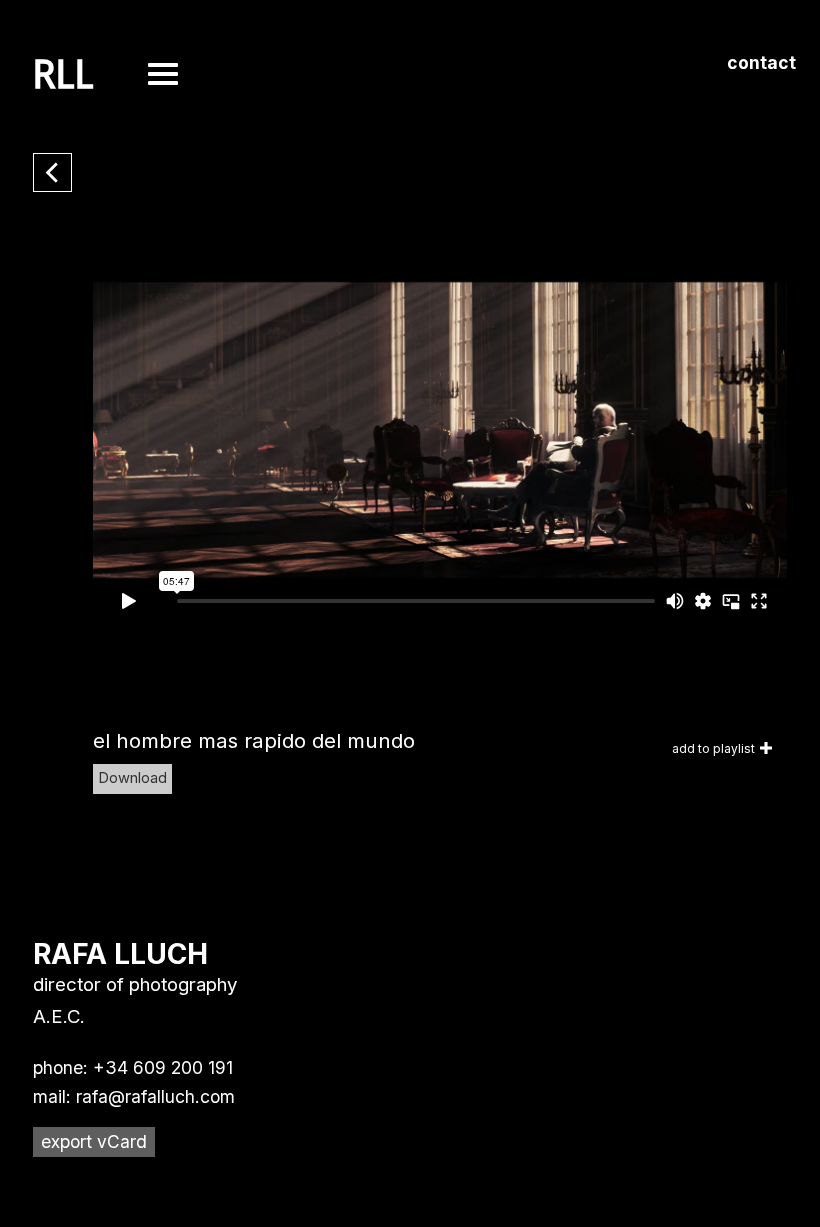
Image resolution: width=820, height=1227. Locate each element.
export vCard (94, 1141)
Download (132, 778)
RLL (63, 75)
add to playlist (713, 748)
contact (761, 62)
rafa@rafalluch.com (155, 1096)
